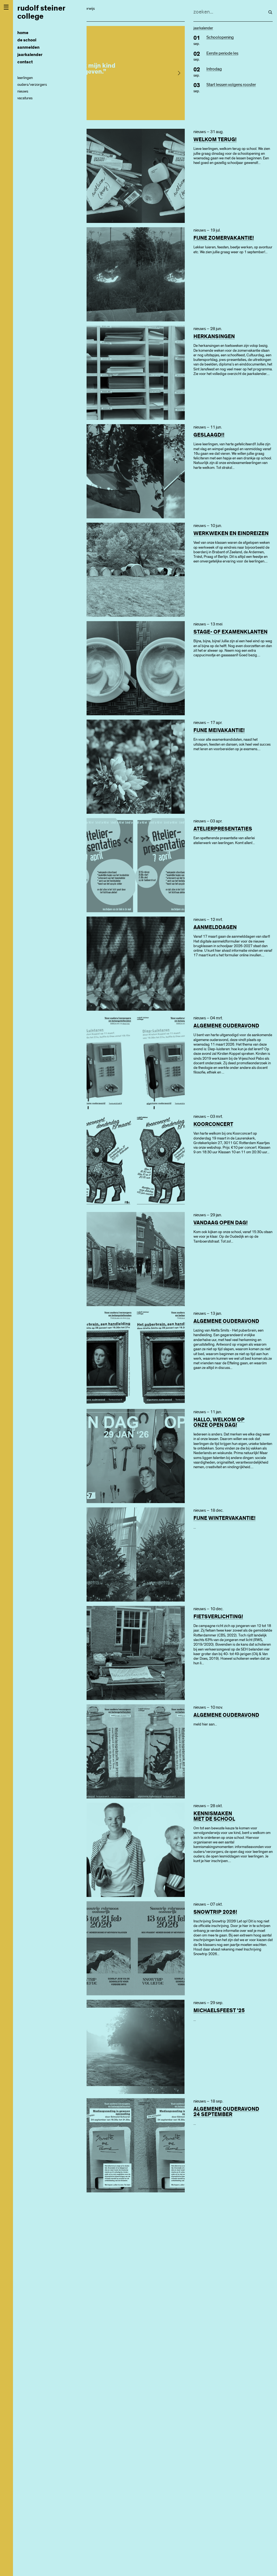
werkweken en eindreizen (231, 533)
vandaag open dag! (221, 1223)
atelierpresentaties (223, 829)
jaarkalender (30, 55)
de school (27, 40)
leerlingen (25, 78)
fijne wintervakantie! (225, 1518)
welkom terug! (215, 140)
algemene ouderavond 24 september (226, 2112)
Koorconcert (213, 1124)
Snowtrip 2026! (215, 1912)
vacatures (25, 98)
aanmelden (28, 47)
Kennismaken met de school (214, 1816)
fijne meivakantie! (219, 730)
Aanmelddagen (215, 927)
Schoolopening (220, 37)
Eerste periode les (222, 53)
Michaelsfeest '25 (219, 2011)
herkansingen (214, 337)
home (23, 33)
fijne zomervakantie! (224, 238)
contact (25, 62)
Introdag (214, 69)
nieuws (23, 91)
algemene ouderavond (226, 1026)
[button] (179, 73)
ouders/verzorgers (32, 85)
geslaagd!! (209, 435)
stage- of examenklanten (230, 632)
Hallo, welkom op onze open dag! (219, 1422)
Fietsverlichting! (218, 1617)
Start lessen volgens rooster (231, 85)
